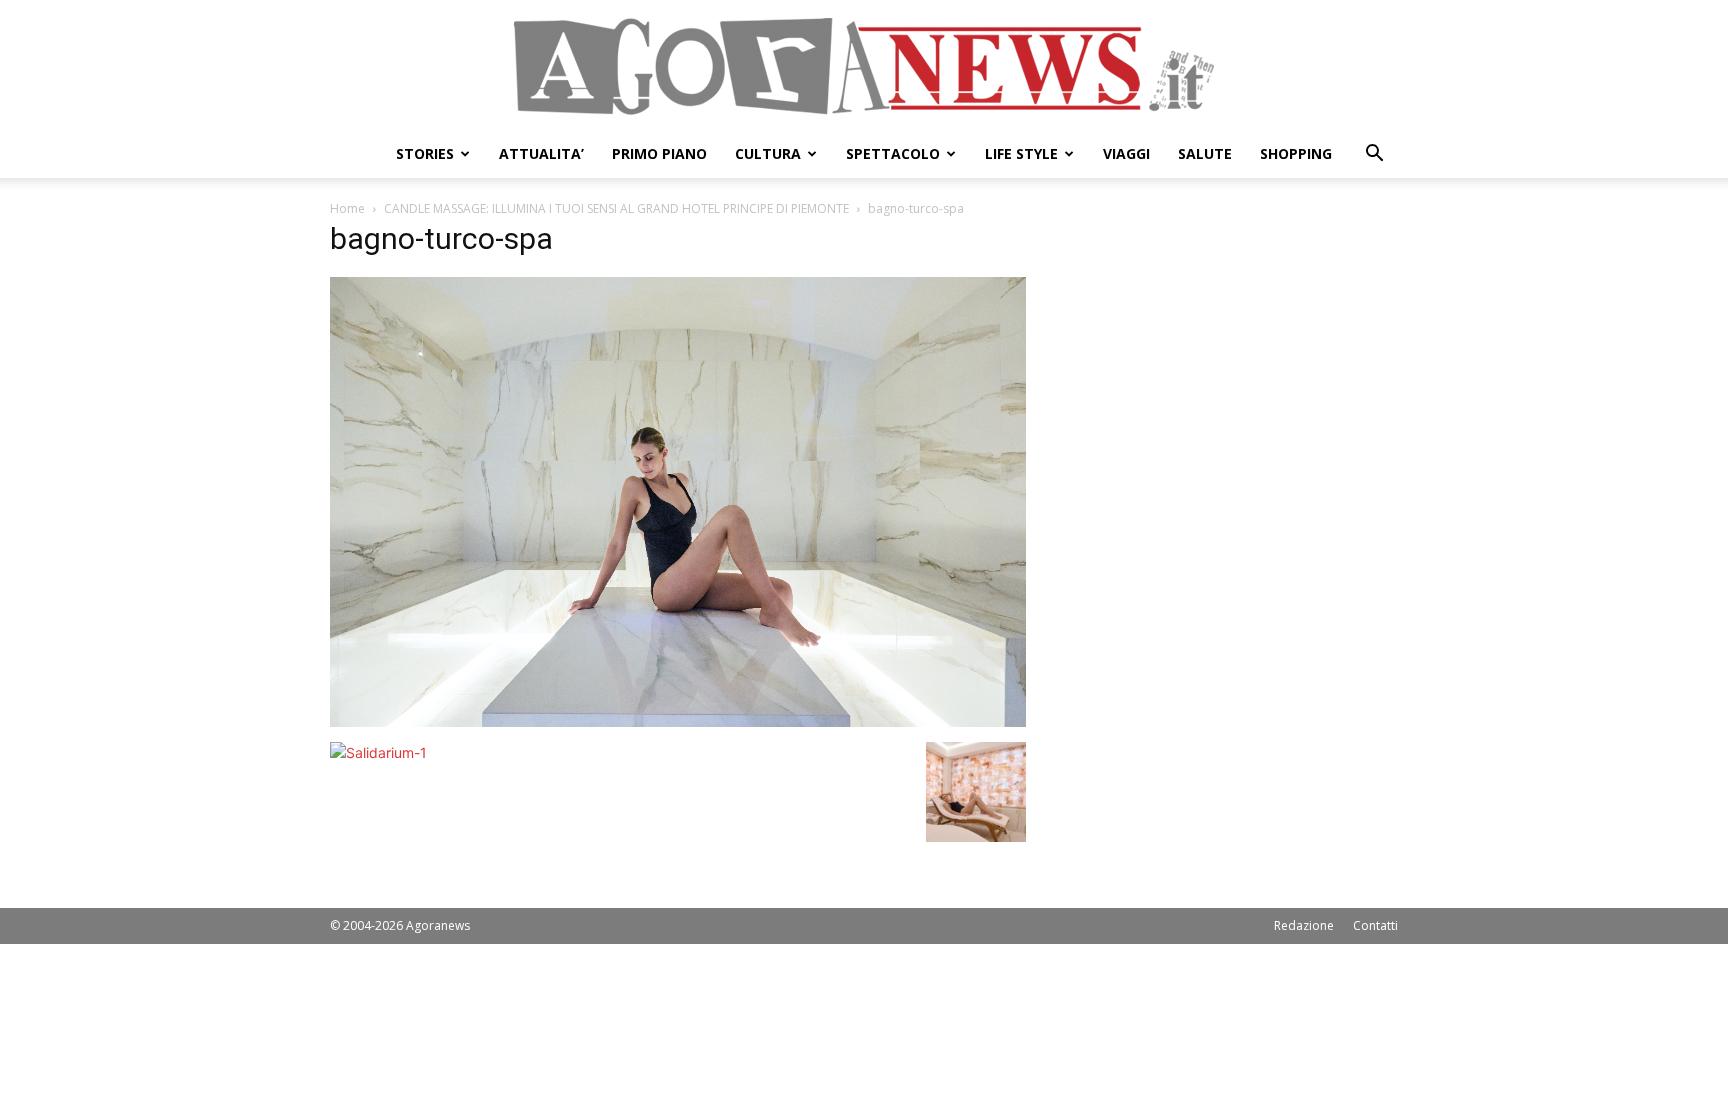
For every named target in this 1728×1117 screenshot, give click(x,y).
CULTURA (768, 153)
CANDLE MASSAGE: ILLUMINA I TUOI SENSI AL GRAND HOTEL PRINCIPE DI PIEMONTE (616, 208)
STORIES (425, 153)
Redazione (1304, 925)
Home (347, 208)
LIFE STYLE (1021, 153)
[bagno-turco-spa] (678, 721)
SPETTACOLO (893, 153)
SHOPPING (1296, 153)
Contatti (1375, 925)
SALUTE (1205, 153)
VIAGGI (1126, 153)
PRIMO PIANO (659, 153)
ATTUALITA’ (541, 153)
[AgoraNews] (864, 66)
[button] (1374, 155)
